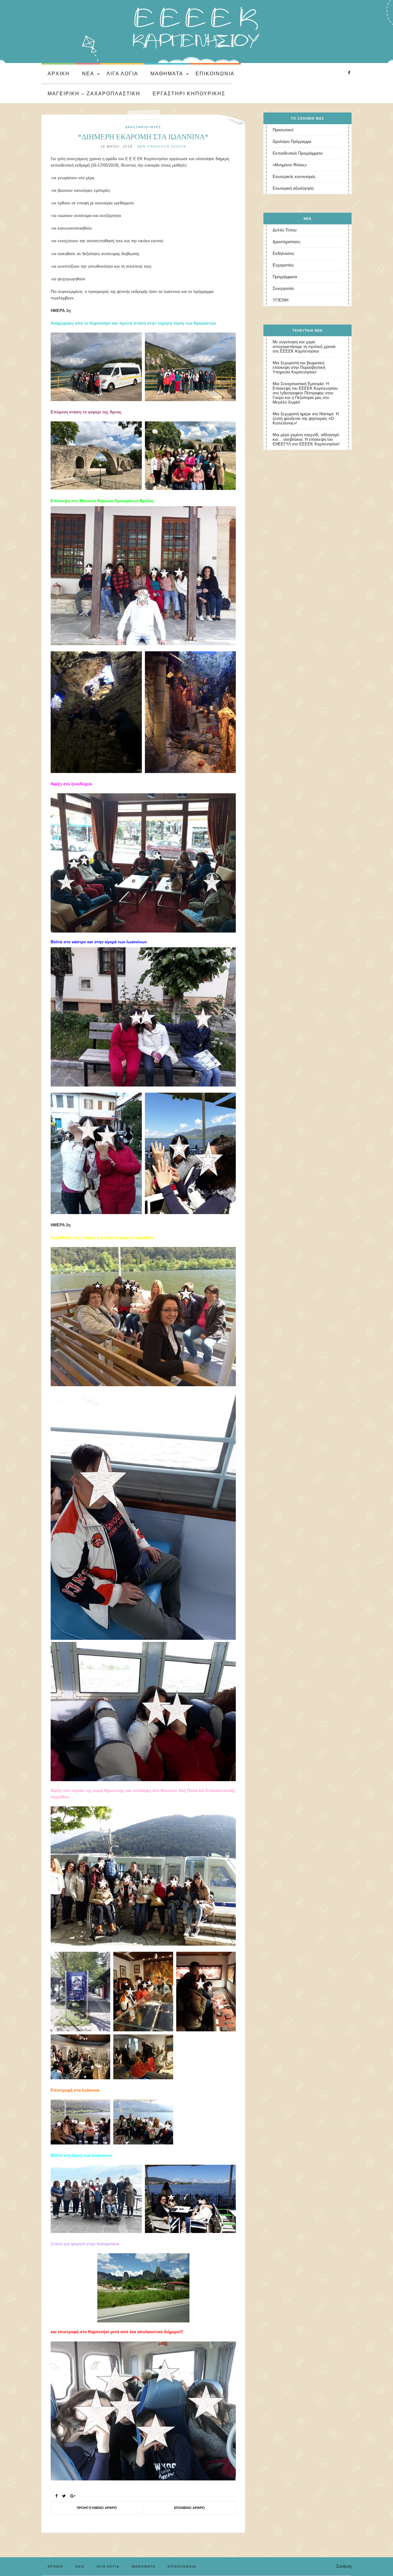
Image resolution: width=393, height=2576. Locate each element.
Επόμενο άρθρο (189, 2508)
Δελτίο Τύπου (285, 230)
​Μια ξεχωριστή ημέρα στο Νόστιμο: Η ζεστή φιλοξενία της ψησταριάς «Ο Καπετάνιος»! (306, 418)
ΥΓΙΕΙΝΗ (280, 300)
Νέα (88, 74)
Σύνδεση (344, 2566)
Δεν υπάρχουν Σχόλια (162, 146)
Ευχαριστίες (283, 265)
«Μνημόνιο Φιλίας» (290, 165)
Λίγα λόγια (122, 74)
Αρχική (59, 74)
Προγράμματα (285, 277)
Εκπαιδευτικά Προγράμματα (298, 153)
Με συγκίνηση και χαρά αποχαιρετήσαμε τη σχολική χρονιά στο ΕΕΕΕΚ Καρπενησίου (304, 347)
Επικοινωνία (215, 74)
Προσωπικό (283, 130)
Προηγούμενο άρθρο (97, 2508)
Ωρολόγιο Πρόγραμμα (292, 142)
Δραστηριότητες (143, 127)
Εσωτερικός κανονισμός (294, 177)
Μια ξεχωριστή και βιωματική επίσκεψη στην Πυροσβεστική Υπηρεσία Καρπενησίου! (299, 367)
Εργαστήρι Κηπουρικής (189, 94)
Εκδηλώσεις (283, 253)
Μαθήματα (167, 74)
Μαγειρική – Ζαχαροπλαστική (94, 94)
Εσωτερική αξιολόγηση (293, 188)
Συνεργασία (283, 288)
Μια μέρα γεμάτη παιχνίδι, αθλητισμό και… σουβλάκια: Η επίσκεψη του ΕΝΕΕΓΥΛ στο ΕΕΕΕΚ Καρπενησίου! (306, 439)
